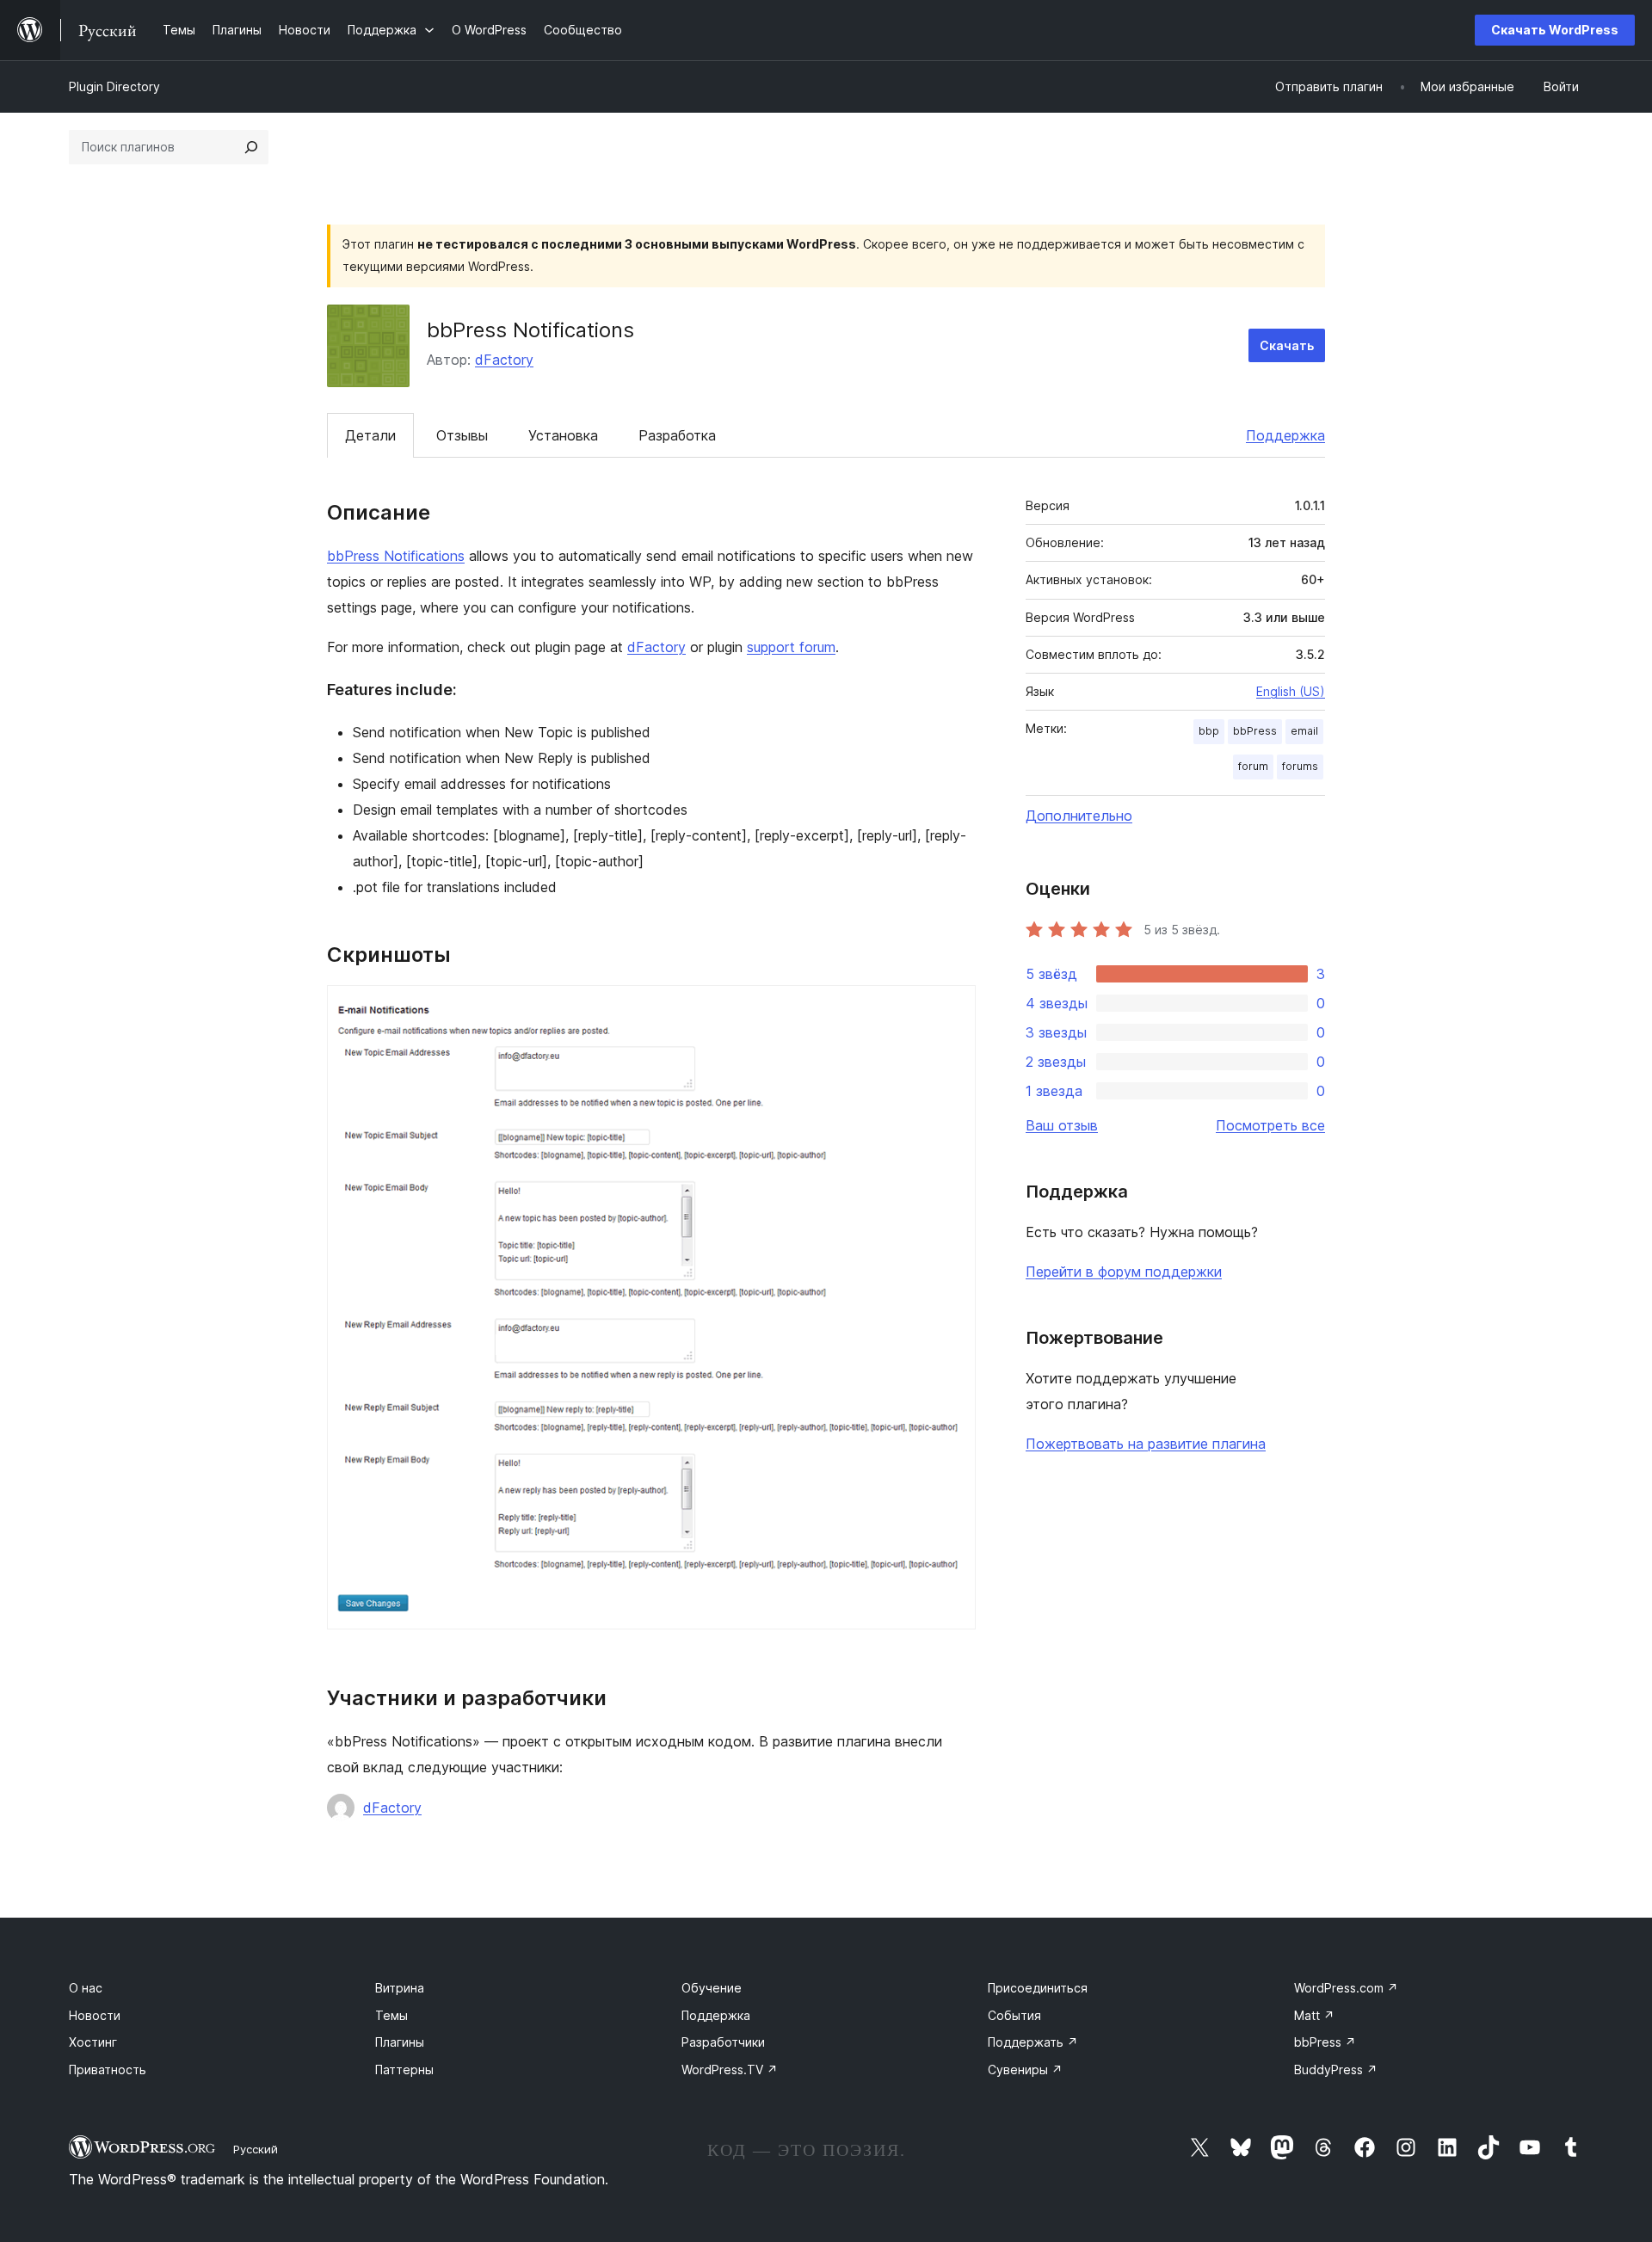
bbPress (1255, 731)
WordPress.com (1346, 1988)
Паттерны (404, 2070)
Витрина (400, 1988)
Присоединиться (1038, 1988)
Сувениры (1025, 2070)
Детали (370, 435)
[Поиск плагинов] (251, 147)
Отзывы (462, 435)
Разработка (677, 435)
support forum (791, 647)
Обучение (712, 1988)
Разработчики (723, 2042)
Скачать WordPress (1555, 30)
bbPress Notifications (396, 556)
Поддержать (1033, 2042)
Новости (95, 2015)
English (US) (1291, 691)
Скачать (1287, 345)
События (1014, 2015)
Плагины (400, 2042)
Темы (391, 2015)
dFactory (504, 360)
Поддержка (1285, 435)
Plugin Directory (114, 86)
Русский (256, 2149)
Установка (563, 435)
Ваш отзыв (1062, 1125)
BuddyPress (1336, 2070)
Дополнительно (1079, 816)
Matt (1314, 2015)
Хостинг (93, 2042)
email (1304, 731)
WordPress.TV (730, 2070)
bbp (1209, 731)
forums (1300, 766)
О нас (86, 1988)
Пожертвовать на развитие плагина (1146, 1444)
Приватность (108, 2070)
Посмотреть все (1270, 1125)
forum (1253, 766)
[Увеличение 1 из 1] (952, 1008)
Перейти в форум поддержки (1124, 1272)
